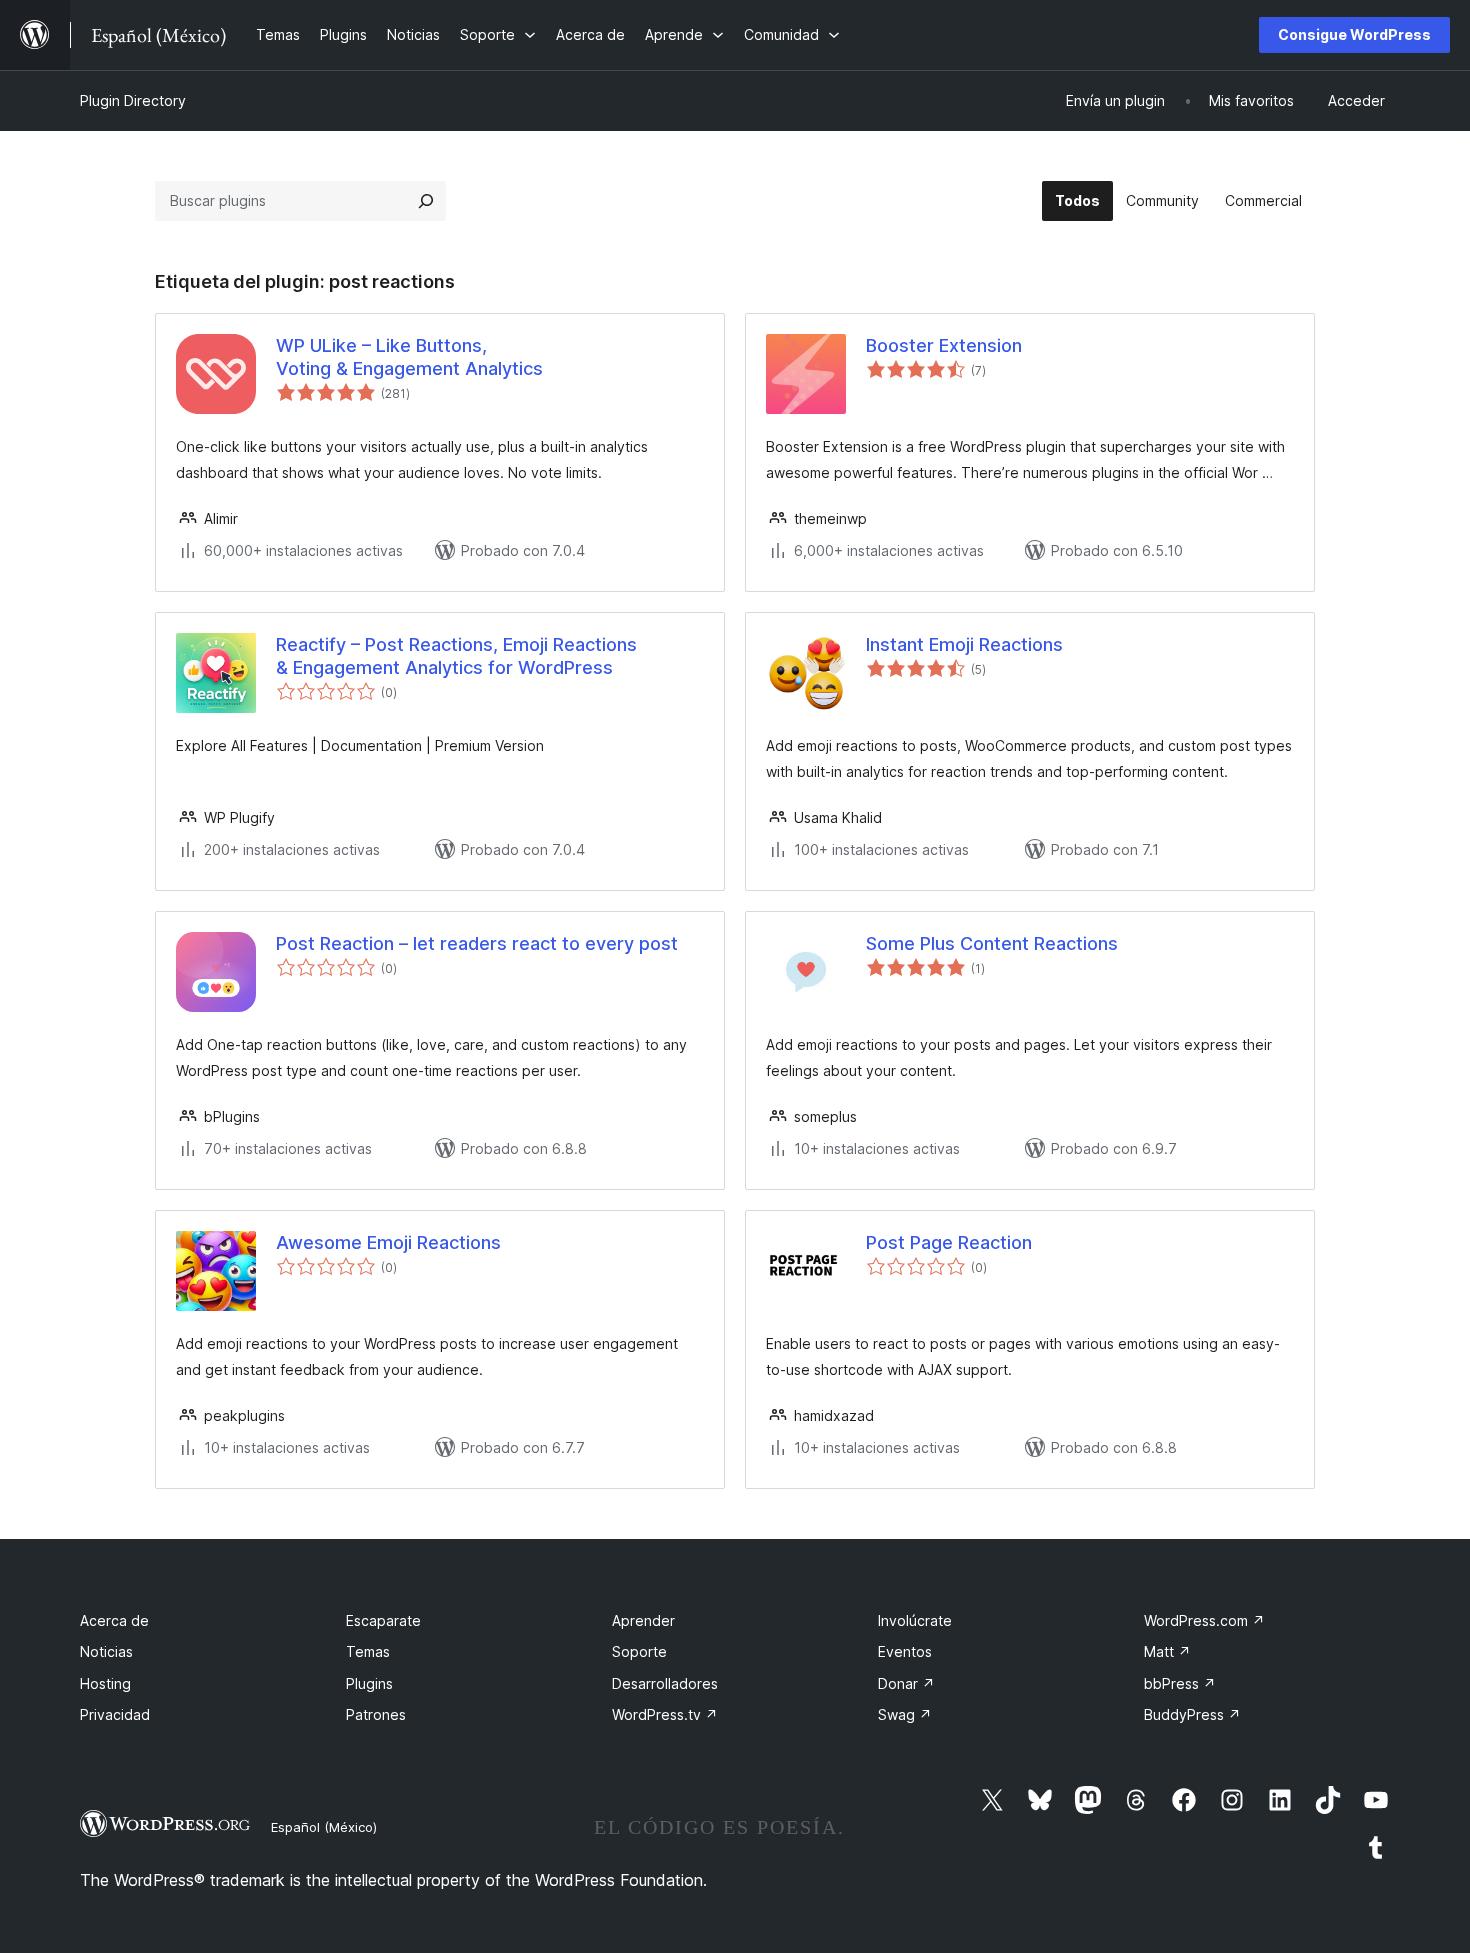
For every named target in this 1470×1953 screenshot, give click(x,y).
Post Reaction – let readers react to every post (477, 943)
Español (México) (324, 1827)
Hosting (105, 1683)
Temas (368, 1651)
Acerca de (114, 1620)
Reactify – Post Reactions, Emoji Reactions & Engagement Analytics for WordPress (456, 656)
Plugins (369, 1683)
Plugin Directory (133, 100)
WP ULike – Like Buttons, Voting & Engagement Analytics (409, 357)
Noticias (106, 1651)
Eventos (905, 1651)
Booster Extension (944, 345)
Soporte (639, 1651)
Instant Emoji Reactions (964, 644)
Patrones (376, 1714)
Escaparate (383, 1620)
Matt (1167, 1651)
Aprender (643, 1620)
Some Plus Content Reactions (992, 943)
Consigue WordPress (1354, 34)
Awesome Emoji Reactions (388, 1242)
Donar (906, 1683)
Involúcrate (915, 1620)
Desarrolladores (665, 1683)
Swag (905, 1714)
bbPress (1180, 1683)
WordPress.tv (665, 1714)
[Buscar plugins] (426, 201)
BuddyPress (1192, 1714)
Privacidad (115, 1714)
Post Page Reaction (949, 1242)
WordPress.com (1204, 1620)
